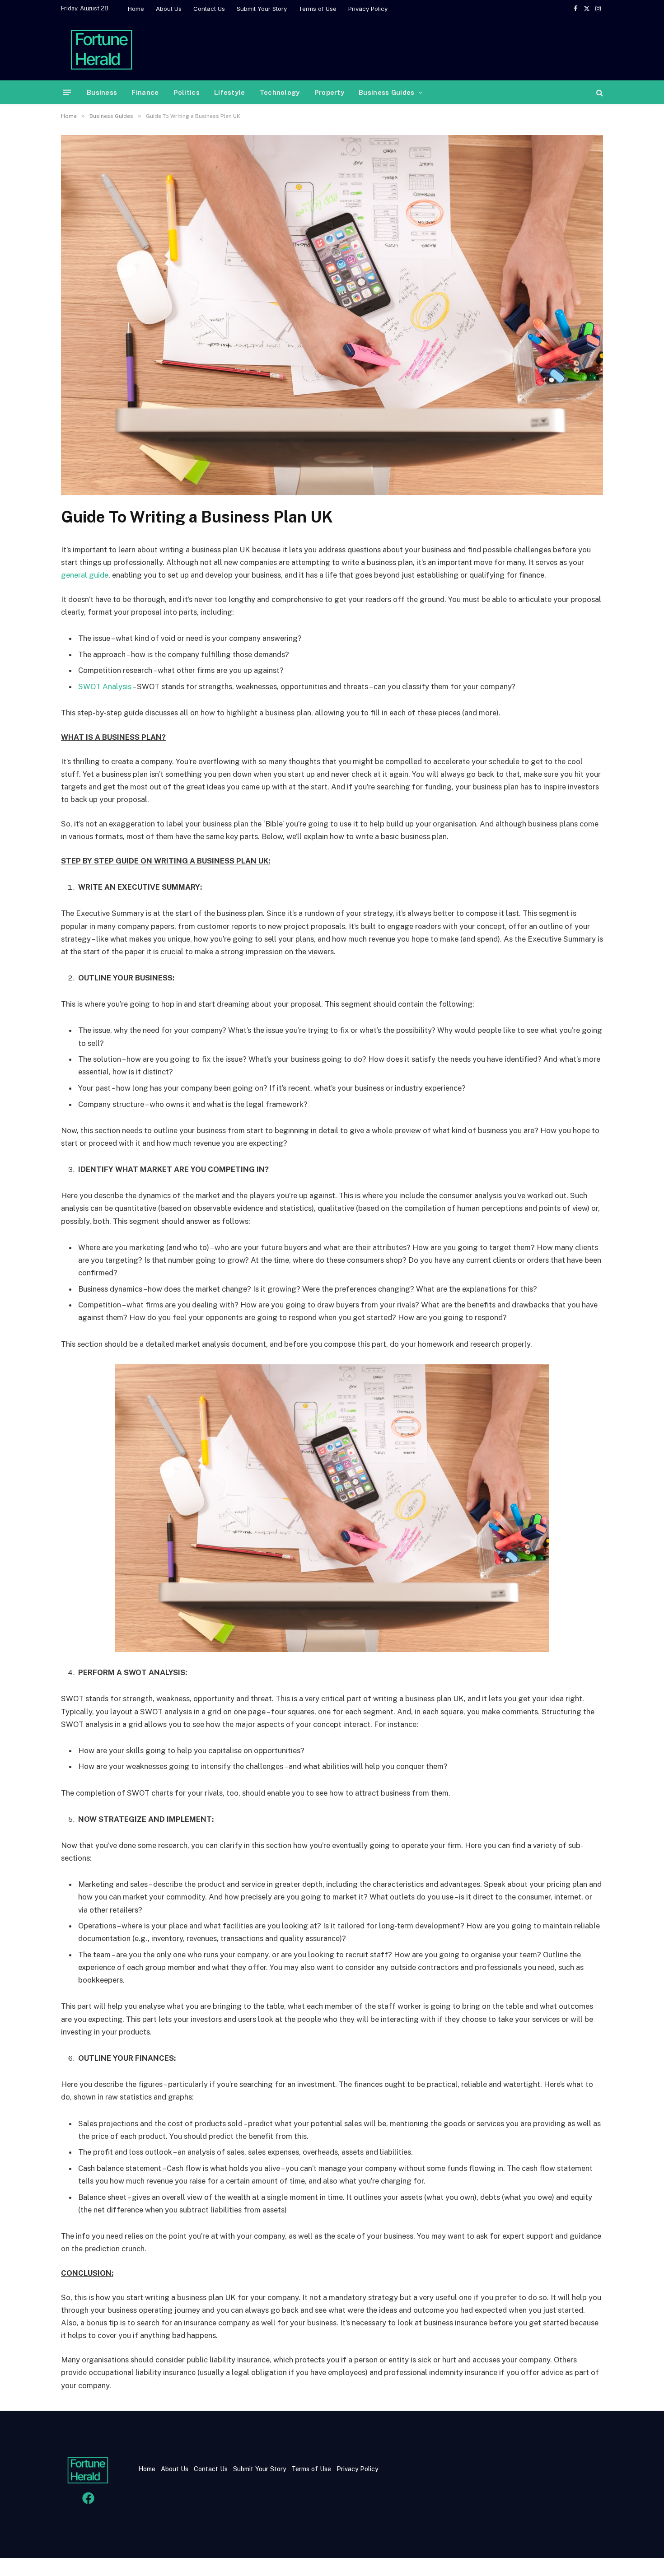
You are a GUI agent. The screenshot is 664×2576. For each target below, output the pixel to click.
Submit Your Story (262, 9)
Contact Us (209, 9)
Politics (187, 92)
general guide (85, 575)
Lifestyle (230, 92)
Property (329, 92)
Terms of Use (318, 9)
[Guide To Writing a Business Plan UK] (332, 493)
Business (102, 92)
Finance (145, 92)
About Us (169, 9)
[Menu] (67, 92)
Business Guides (387, 92)
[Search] (599, 92)
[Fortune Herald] (102, 49)
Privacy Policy (368, 9)
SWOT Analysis (105, 686)
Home (136, 9)
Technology (280, 92)
